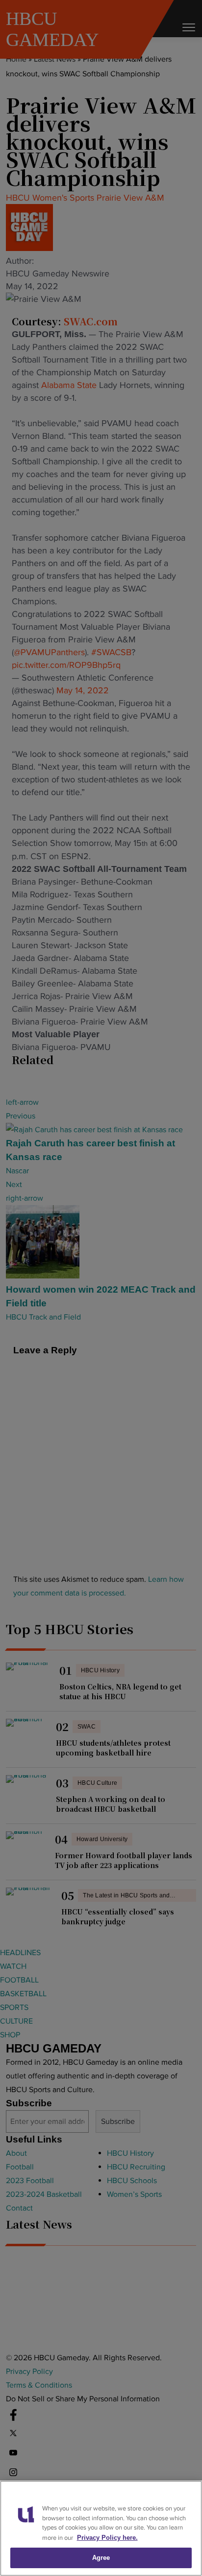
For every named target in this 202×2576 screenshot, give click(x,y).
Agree (101, 2558)
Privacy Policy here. (107, 2538)
